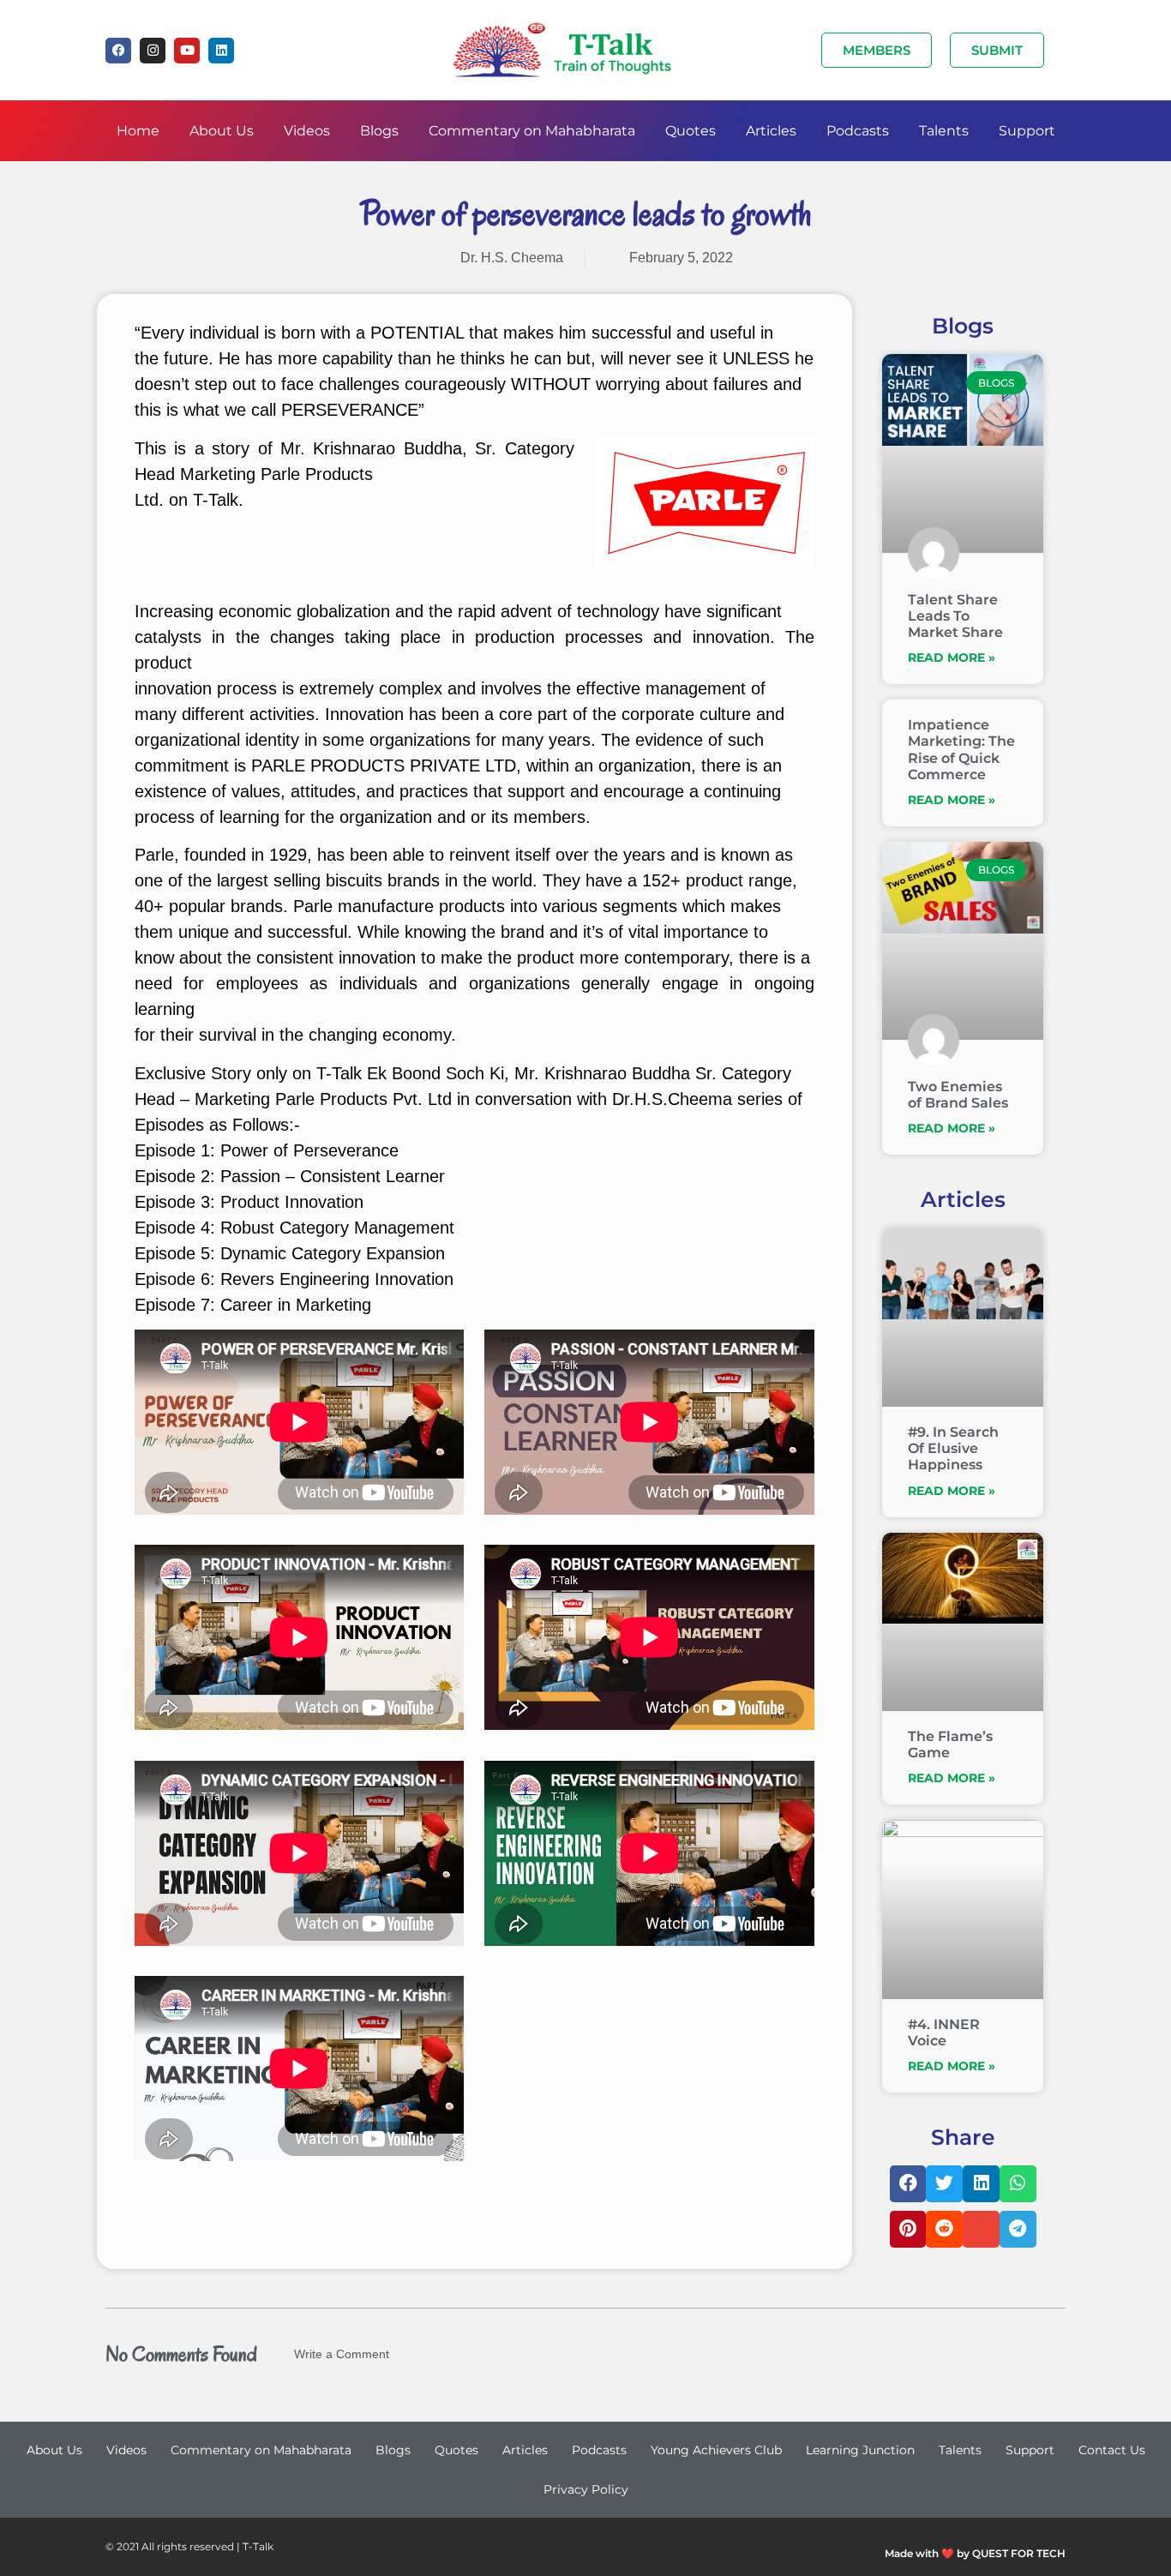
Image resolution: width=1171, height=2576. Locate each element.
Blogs (379, 131)
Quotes (691, 131)
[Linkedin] (221, 51)
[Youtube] (187, 51)
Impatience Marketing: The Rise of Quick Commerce (961, 750)
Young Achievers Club (716, 2450)
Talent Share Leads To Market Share (955, 616)
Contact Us (1112, 2450)
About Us (222, 131)
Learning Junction (860, 2450)
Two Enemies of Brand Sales (958, 1095)
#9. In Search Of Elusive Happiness (953, 1448)
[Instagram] (153, 51)
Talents (944, 131)
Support (1027, 131)
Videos (307, 131)
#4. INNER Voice (944, 2033)
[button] (908, 2184)
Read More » (952, 658)
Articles (771, 131)
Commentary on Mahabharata (532, 131)
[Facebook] (118, 51)
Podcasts (858, 131)
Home (138, 131)
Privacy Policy (586, 2489)
